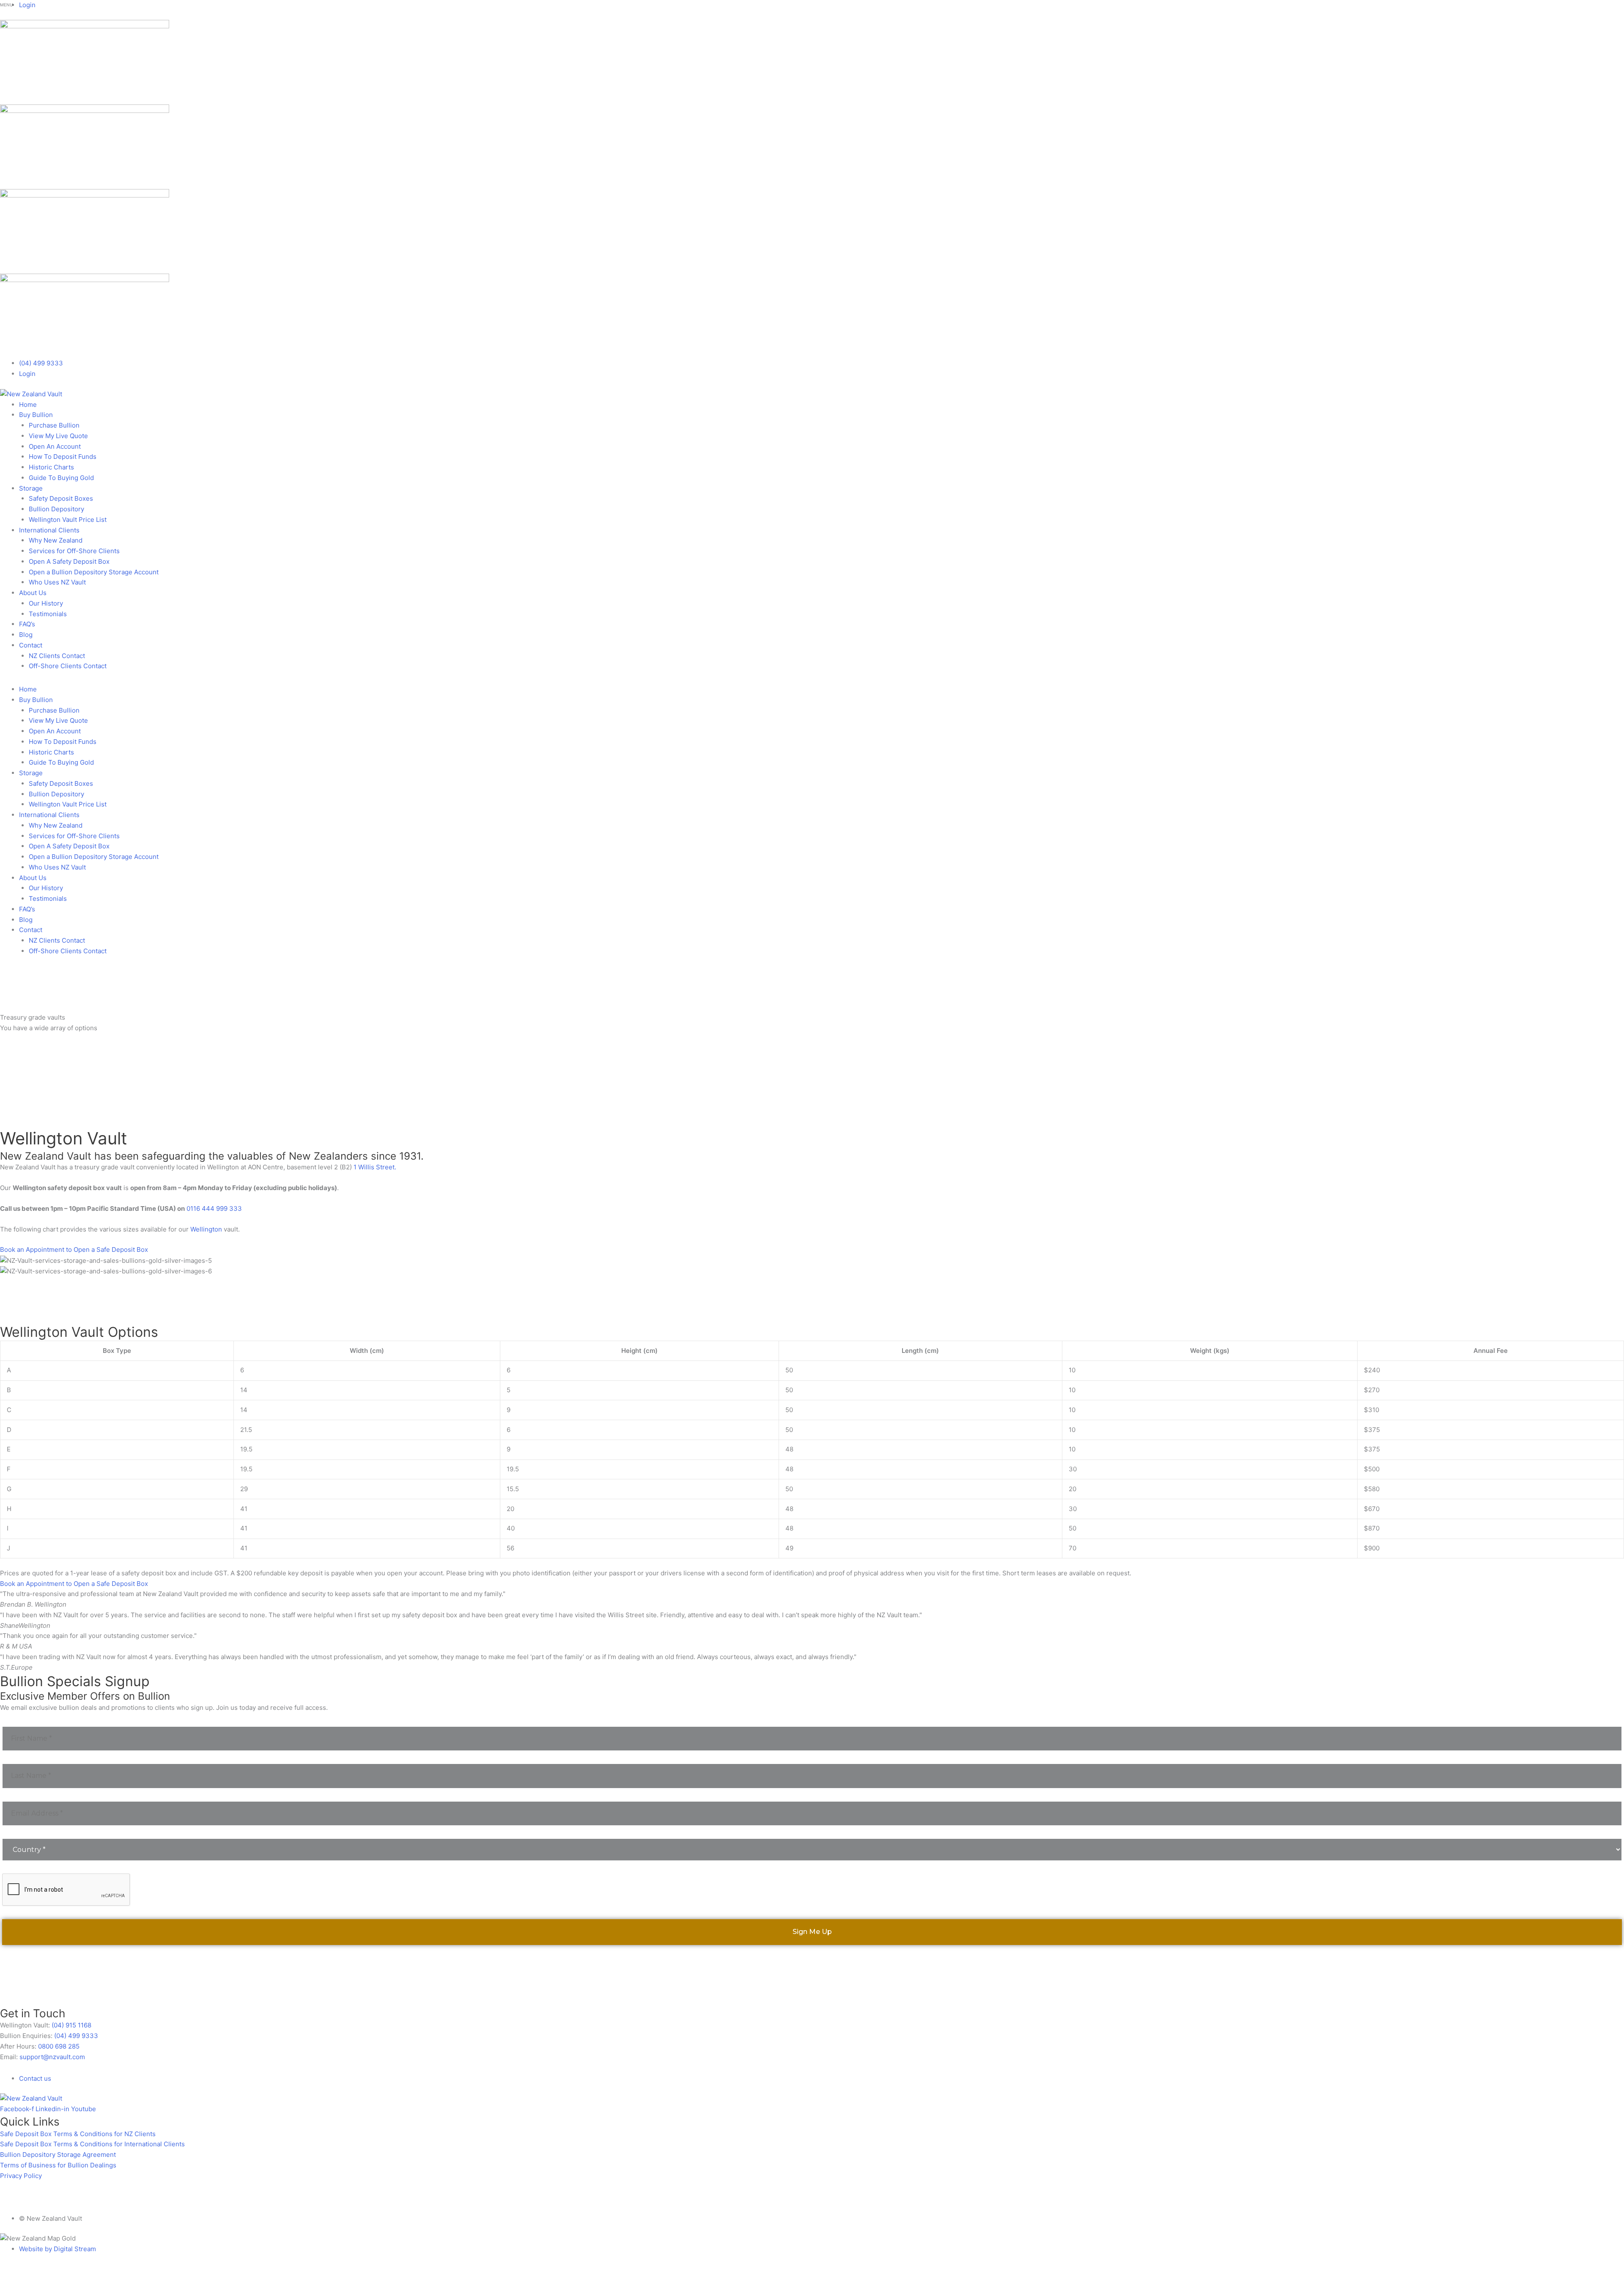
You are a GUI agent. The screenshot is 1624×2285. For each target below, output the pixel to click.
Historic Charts (51, 467)
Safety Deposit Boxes (61, 498)
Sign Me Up (417, 1936)
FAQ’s (27, 624)
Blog (26, 635)
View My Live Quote (58, 436)
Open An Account (55, 446)
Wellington (206, 1229)
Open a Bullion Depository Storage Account (94, 572)
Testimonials (48, 614)
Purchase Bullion (54, 425)
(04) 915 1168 (71, 2025)
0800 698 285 (59, 2046)
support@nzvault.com (52, 2057)
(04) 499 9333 (76, 2036)
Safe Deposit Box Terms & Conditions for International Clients (92, 2144)
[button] (812, 683)
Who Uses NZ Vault (57, 582)
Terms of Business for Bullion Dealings (58, 2165)
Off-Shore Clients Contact (68, 666)
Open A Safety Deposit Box (69, 561)
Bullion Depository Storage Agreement (58, 2155)
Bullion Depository (56, 509)
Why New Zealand (56, 540)
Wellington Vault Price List (68, 520)
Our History (46, 603)
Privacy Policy (21, 2176)
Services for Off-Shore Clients (74, 551)
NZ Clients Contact (57, 656)
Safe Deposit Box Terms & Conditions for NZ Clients (78, 2134)
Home (28, 405)
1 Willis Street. (375, 1167)
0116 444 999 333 (214, 1208)
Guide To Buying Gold (61, 478)
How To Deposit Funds (63, 457)
